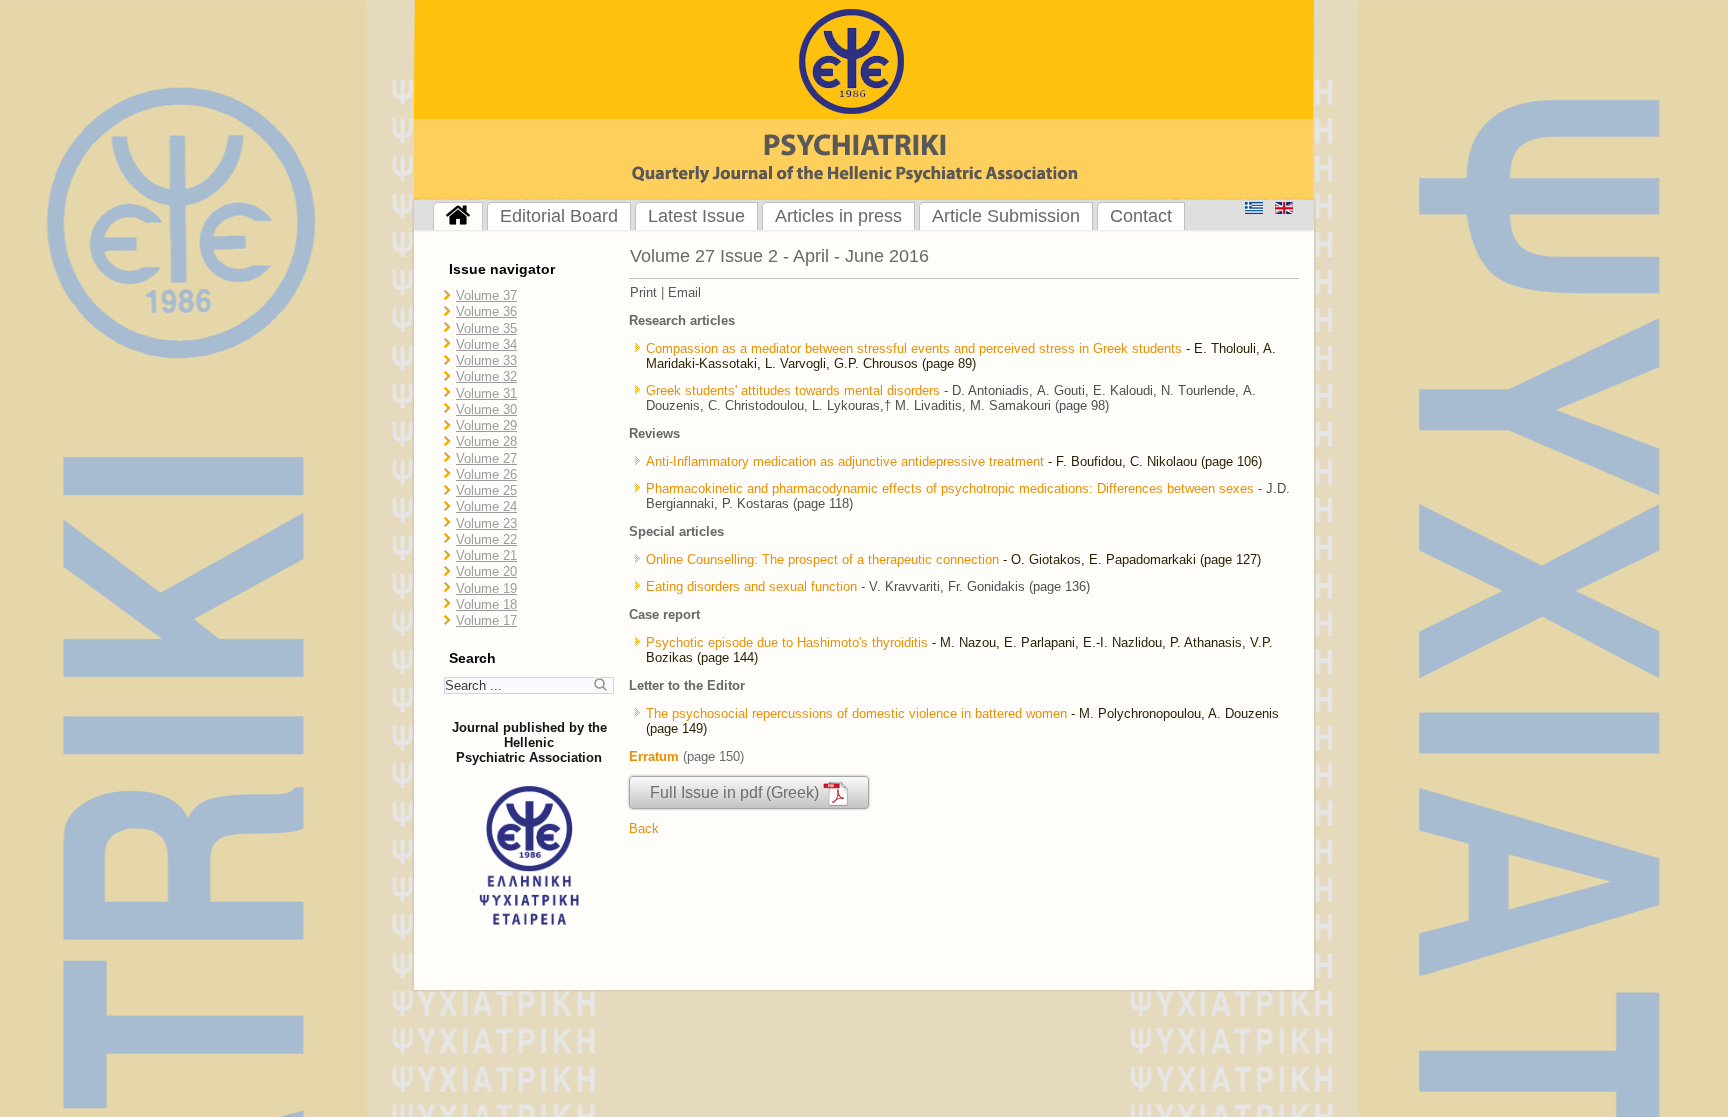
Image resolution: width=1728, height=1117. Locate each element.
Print (643, 292)
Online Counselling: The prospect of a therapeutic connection (822, 559)
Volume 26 (486, 474)
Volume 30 (486, 409)
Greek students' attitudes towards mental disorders (793, 390)
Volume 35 (486, 328)
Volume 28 (486, 441)
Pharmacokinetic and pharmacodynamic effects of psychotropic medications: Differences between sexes (950, 488)
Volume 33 (486, 360)
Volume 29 (486, 425)
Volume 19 (486, 588)
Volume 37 (486, 295)
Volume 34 (486, 344)
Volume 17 (486, 620)
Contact (1141, 216)
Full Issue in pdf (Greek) (736, 792)
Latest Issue (696, 216)
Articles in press (838, 216)
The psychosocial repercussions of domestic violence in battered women (856, 713)
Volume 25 (486, 490)
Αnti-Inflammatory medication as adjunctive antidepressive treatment (847, 461)
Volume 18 (486, 604)
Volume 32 (486, 376)
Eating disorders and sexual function (751, 586)
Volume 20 (486, 571)
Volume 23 (486, 523)
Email (684, 292)
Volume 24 (486, 506)
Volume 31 (486, 393)
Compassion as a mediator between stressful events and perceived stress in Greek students (914, 348)
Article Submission (1006, 216)
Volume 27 (486, 458)
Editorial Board (559, 216)
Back (644, 828)
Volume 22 (486, 539)
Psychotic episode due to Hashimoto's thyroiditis (787, 642)
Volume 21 (486, 555)
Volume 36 (486, 311)
